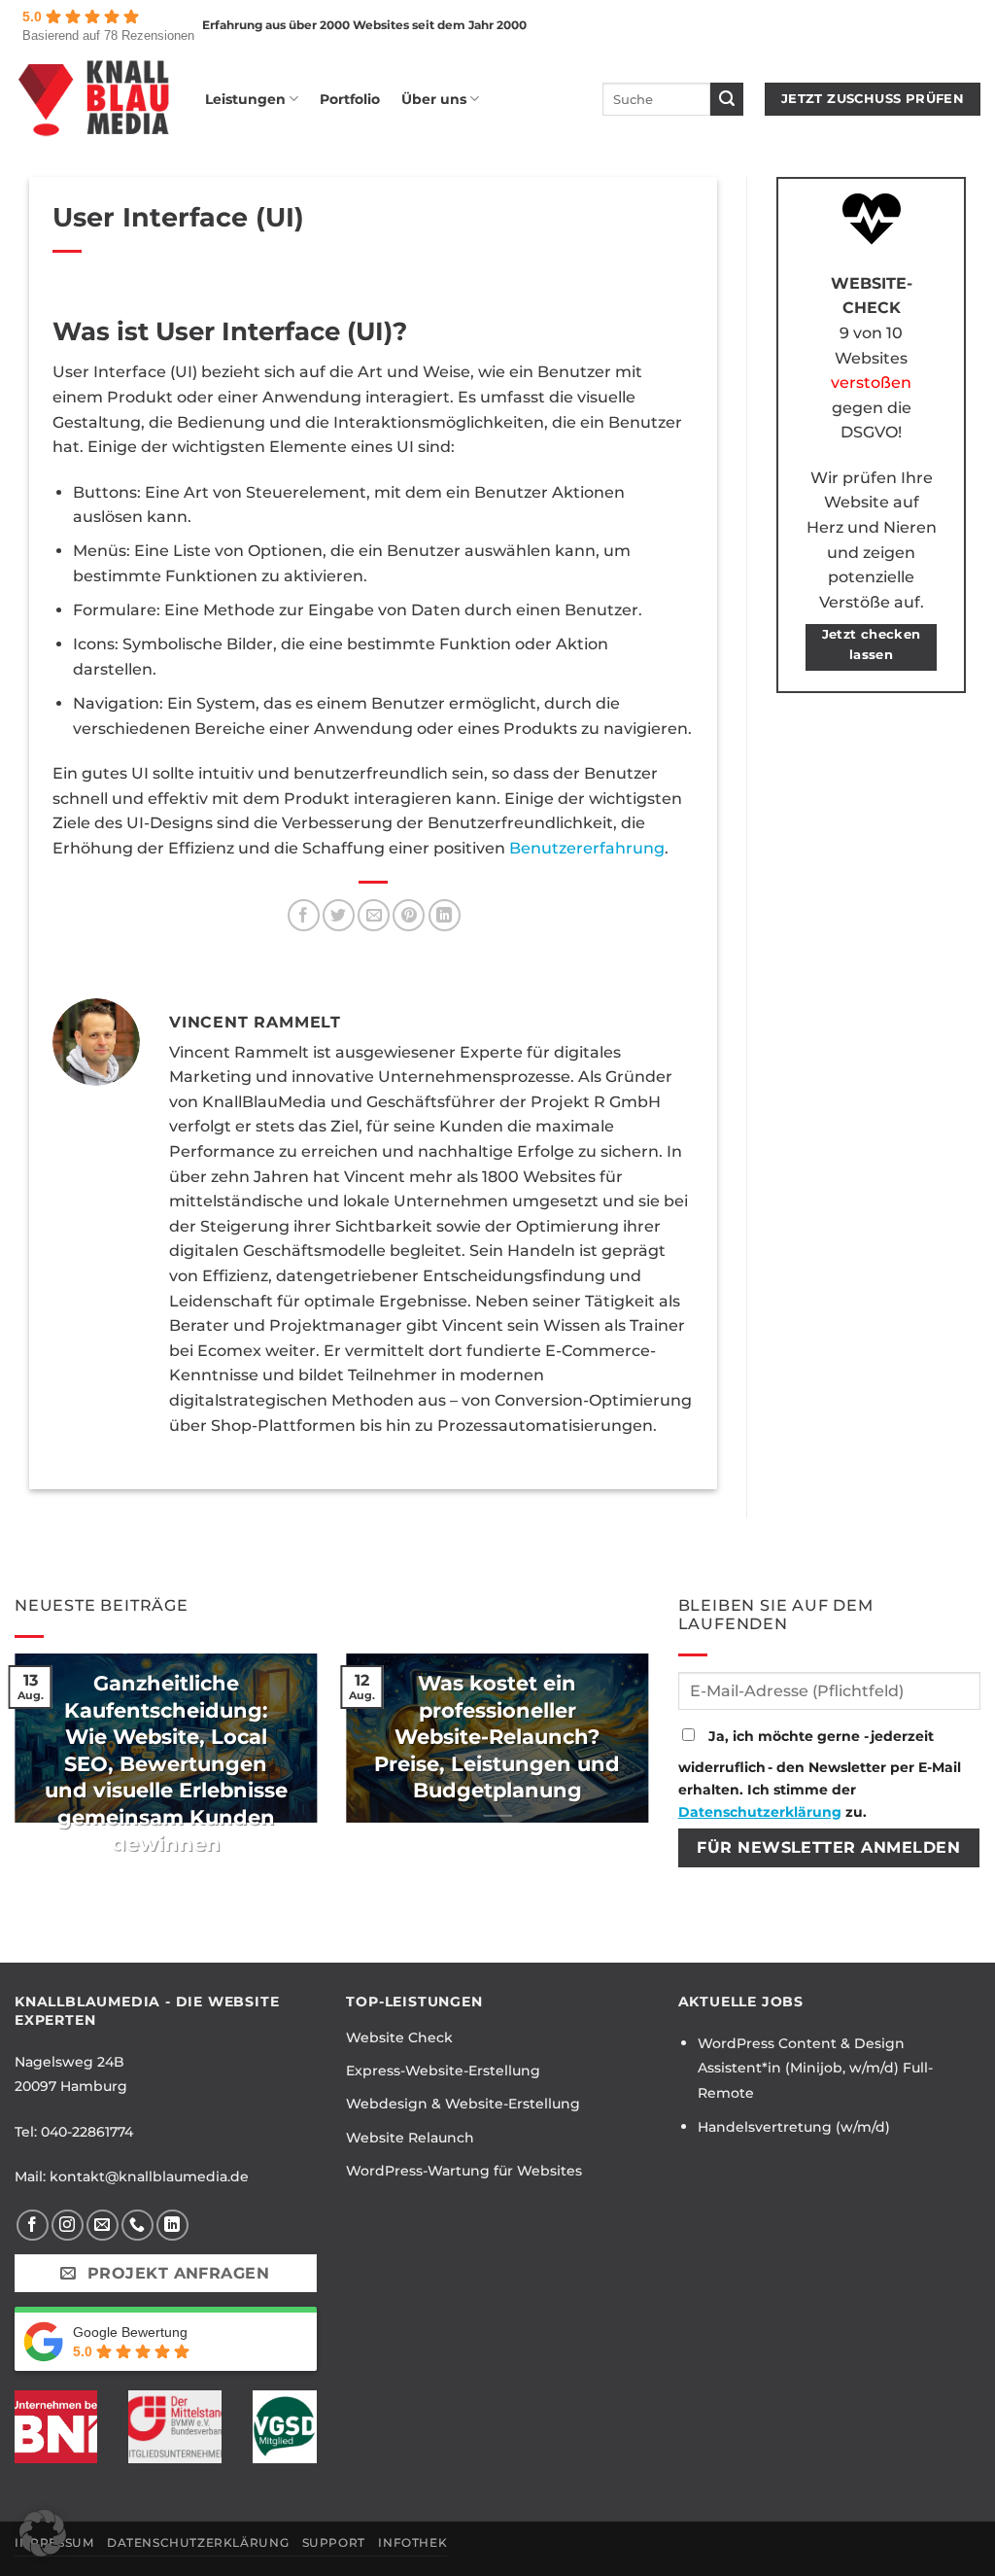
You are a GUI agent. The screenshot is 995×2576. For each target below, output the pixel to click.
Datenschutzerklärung (760, 1812)
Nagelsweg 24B (69, 2062)
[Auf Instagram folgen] (68, 2226)
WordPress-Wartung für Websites (464, 2171)
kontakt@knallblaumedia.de (149, 2176)
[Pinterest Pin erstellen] (409, 915)
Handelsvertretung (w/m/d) (794, 2127)
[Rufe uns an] (137, 2226)
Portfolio (350, 99)
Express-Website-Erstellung (443, 2071)
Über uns (434, 99)
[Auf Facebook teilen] (304, 915)
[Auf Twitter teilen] (339, 915)
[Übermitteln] (727, 99)
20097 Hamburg (71, 2086)
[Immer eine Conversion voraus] (95, 99)
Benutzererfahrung (587, 848)
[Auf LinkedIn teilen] (445, 915)
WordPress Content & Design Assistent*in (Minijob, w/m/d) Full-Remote (815, 2068)
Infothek (412, 2542)
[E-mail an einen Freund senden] (374, 915)
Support (334, 2542)
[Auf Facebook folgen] (33, 2226)
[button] (43, 2533)
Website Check (399, 2037)
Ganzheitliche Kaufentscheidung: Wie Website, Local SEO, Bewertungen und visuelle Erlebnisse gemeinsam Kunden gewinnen (166, 1763)
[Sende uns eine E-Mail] (103, 2226)
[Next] (653, 1751)
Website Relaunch (410, 2138)
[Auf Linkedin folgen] (172, 2226)
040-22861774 (87, 2132)
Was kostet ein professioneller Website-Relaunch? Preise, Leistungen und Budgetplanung (497, 1737)
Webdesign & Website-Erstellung (463, 2104)
